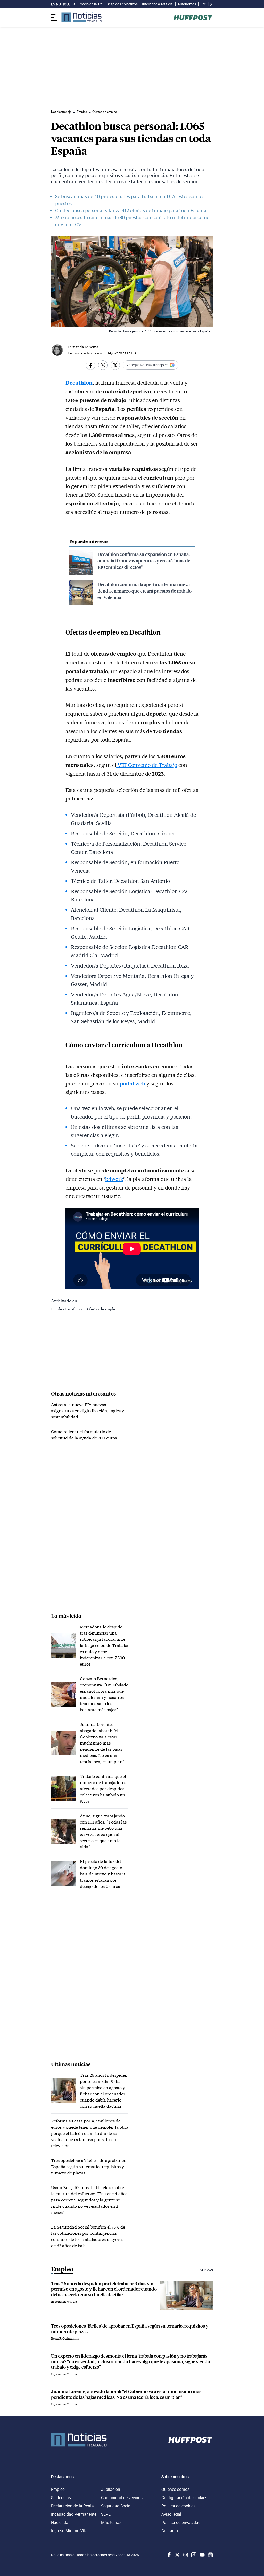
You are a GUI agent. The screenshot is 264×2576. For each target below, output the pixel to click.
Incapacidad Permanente (74, 2514)
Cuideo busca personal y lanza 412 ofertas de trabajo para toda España (131, 210)
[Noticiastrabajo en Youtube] (202, 2555)
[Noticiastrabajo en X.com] (177, 2555)
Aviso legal (171, 2514)
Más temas (111, 2522)
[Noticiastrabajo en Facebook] (169, 2555)
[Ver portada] (81, 17)
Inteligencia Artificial (158, 4)
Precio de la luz (90, 4)
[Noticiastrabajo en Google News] (210, 2555)
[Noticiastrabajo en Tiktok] (193, 2555)
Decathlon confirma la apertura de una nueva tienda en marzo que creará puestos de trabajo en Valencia (145, 591)
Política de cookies (178, 2506)
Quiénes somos (175, 2489)
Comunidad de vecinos (122, 2498)
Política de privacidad (181, 2522)
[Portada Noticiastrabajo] (79, 2440)
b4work (114, 1179)
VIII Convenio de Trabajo (147, 765)
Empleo (58, 2489)
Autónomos (187, 4)
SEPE (106, 2514)
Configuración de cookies (184, 2498)
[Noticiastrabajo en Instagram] (185, 2555)
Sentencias (61, 2498)
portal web (132, 1083)
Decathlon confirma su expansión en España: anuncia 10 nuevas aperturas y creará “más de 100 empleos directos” (144, 561)
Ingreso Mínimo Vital (70, 2531)
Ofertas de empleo (102, 1309)
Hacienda (60, 2522)
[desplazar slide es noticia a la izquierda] (75, 4)
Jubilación (111, 2489)
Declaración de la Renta (72, 2506)
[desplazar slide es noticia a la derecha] (211, 4)
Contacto (170, 2531)
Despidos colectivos (122, 4)
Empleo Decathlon (67, 1309)
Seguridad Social (116, 2506)
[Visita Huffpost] (193, 18)
